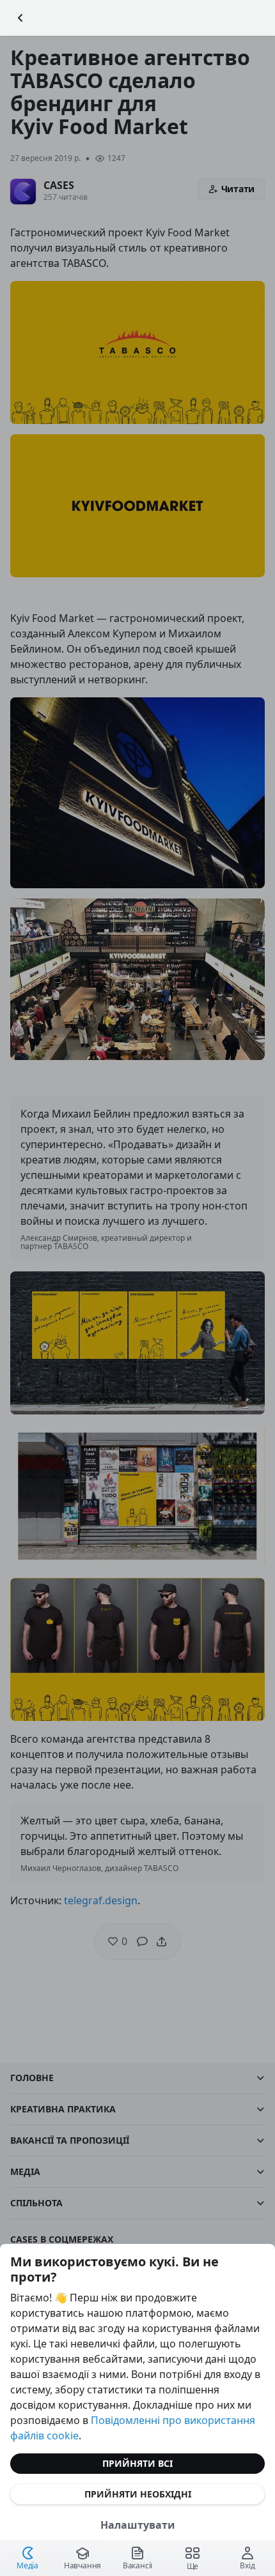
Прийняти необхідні (138, 2494)
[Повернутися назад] (20, 18)
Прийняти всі (137, 2463)
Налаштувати (138, 2525)
